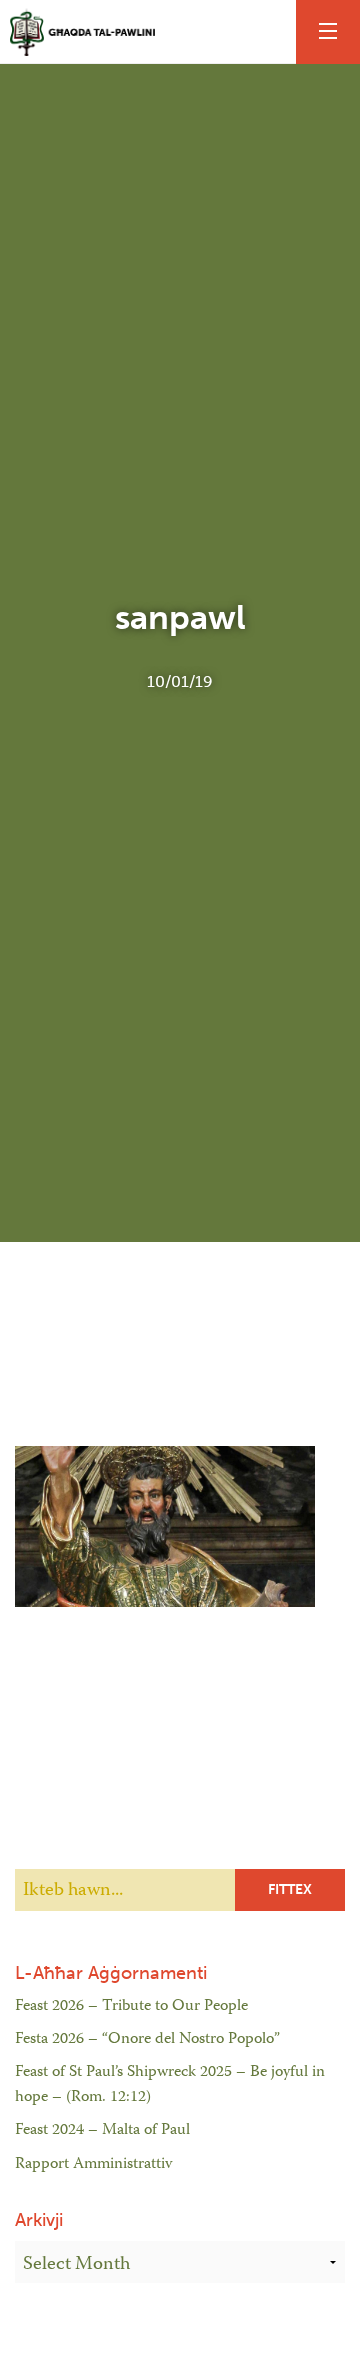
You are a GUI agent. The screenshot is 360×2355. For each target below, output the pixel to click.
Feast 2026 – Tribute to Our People (131, 2007)
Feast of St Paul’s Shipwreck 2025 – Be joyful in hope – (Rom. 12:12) (170, 2086)
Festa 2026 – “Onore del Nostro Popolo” (147, 2040)
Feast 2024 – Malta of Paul (102, 2131)
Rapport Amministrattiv (93, 2165)
